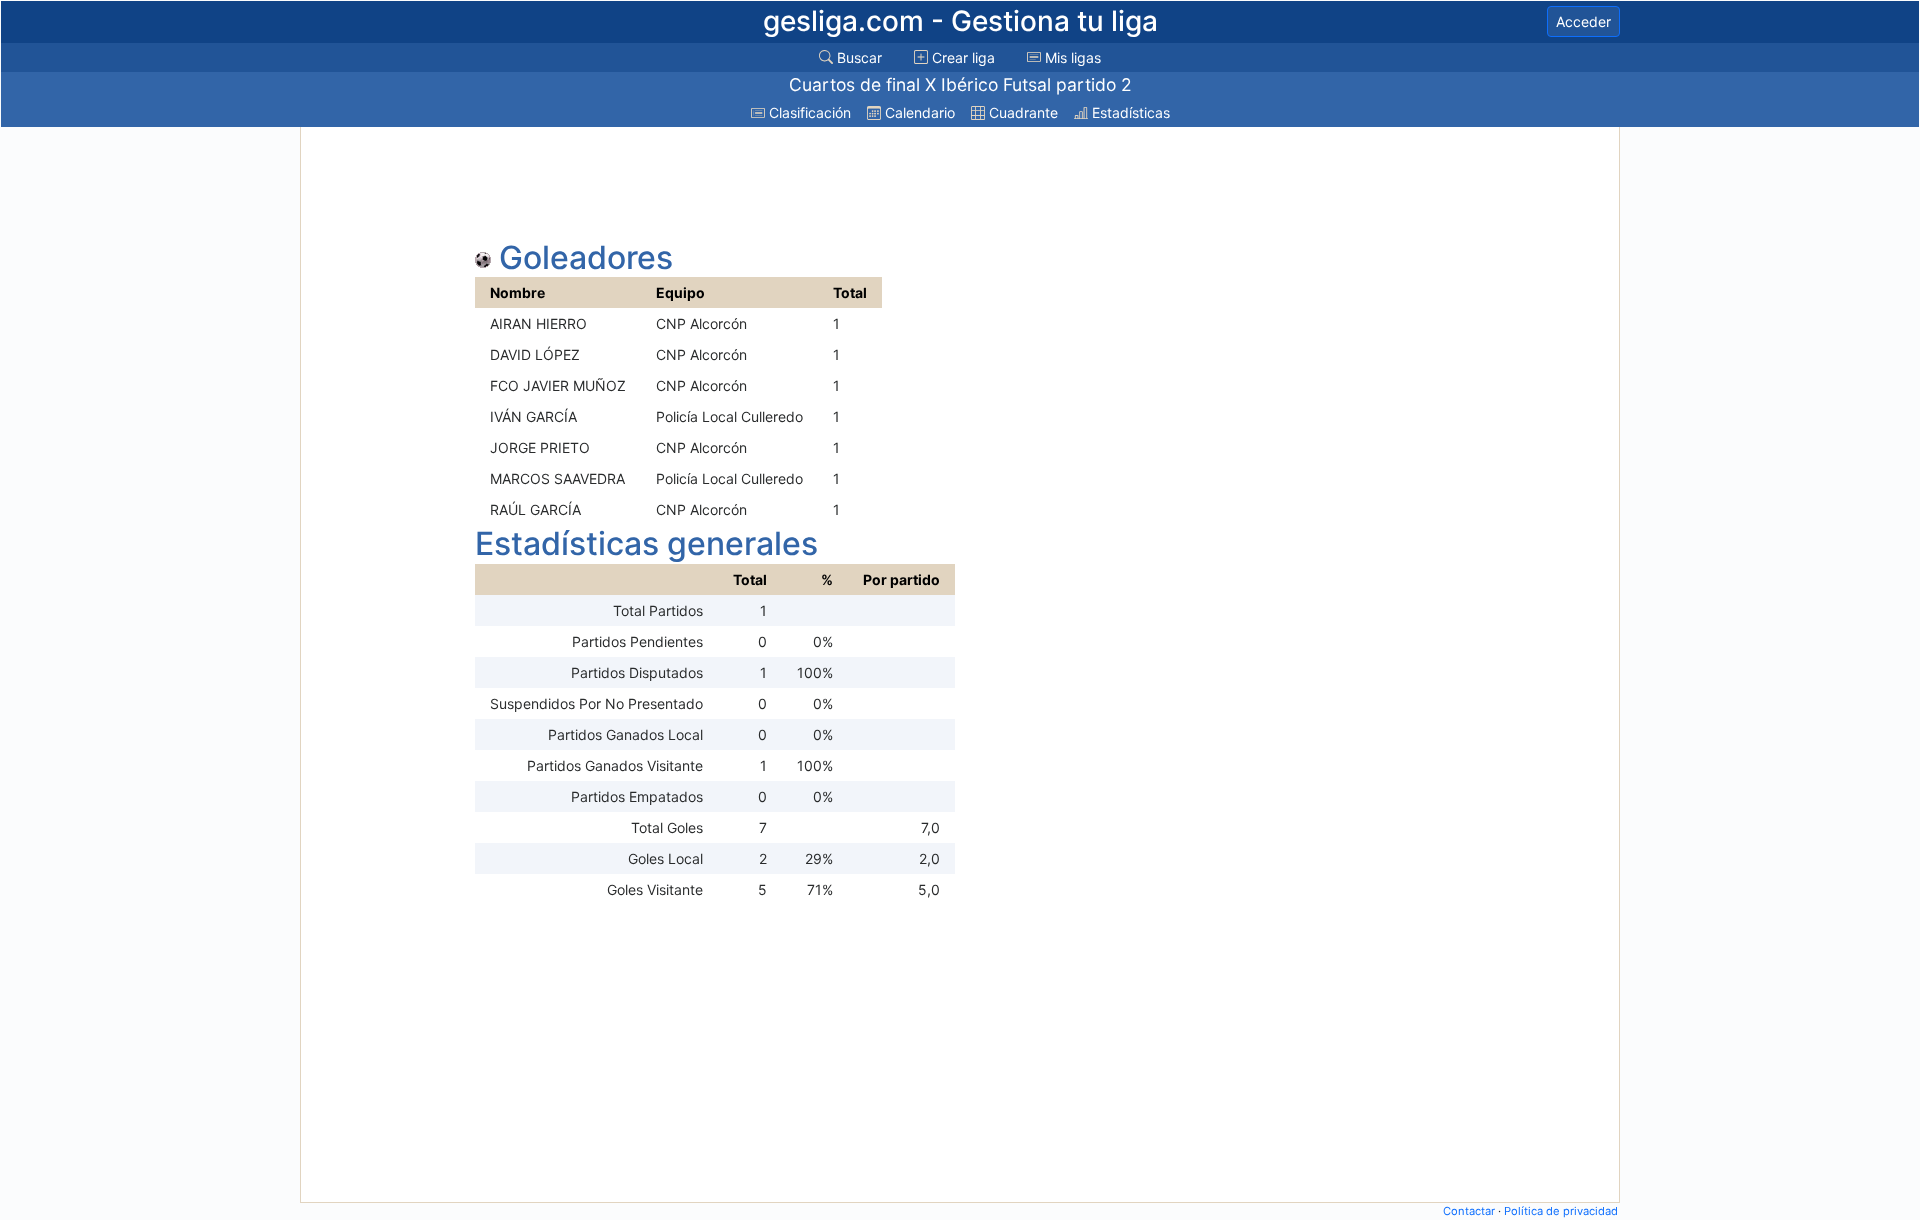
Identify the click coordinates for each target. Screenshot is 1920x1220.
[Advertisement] (383, 432)
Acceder (1583, 21)
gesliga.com (960, 21)
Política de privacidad (1561, 1211)
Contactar (1469, 1211)
